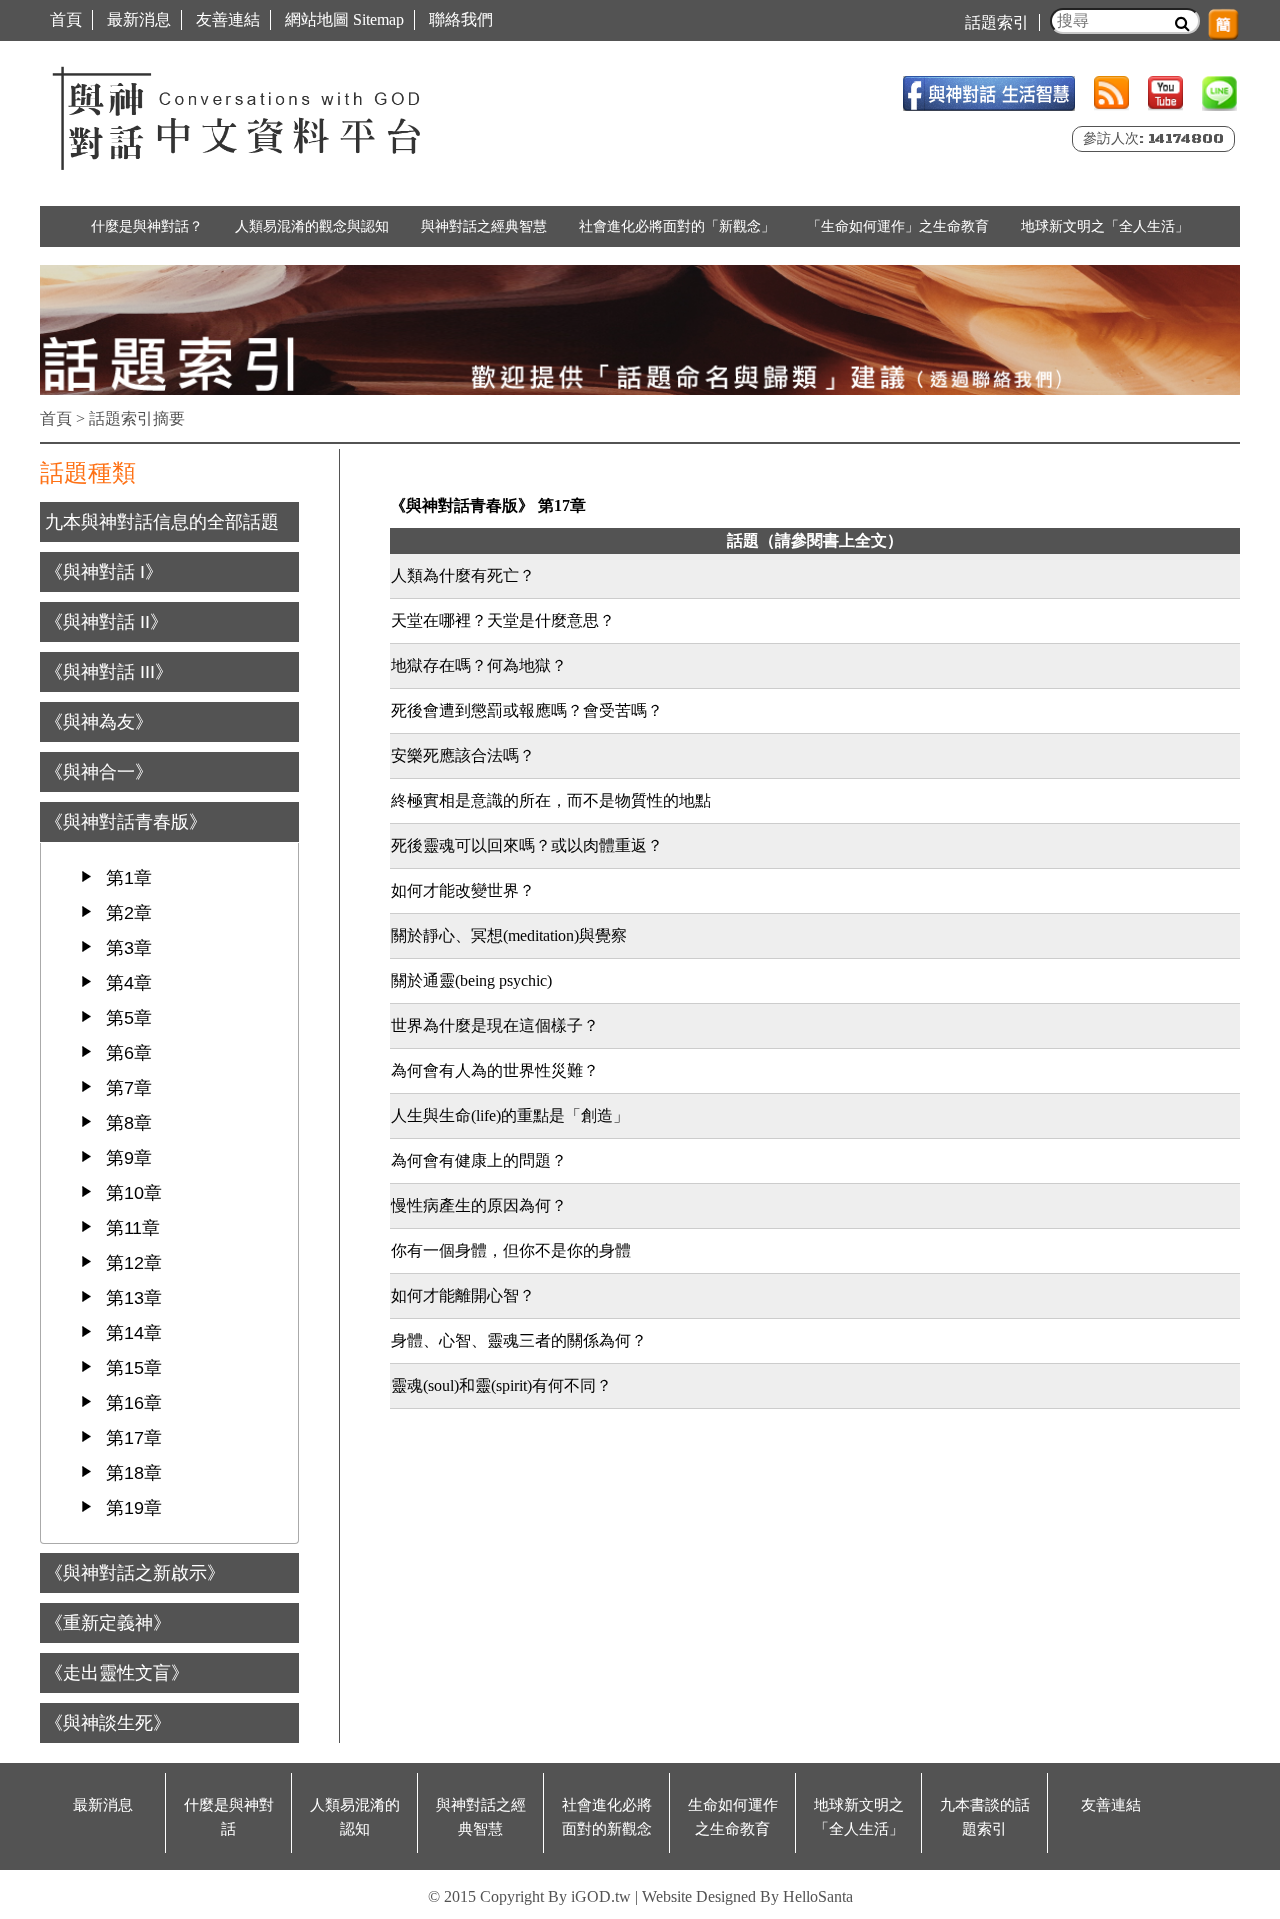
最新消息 (139, 19)
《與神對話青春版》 (126, 822)
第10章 (134, 1193)
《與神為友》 (99, 722)
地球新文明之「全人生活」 (1105, 226)
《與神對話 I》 (104, 572)
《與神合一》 (99, 772)
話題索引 (997, 22)
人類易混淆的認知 (355, 1817)
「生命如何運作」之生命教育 (898, 226)
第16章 (134, 1403)
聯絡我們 (461, 19)
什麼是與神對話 (229, 1817)
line (1219, 93)
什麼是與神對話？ (147, 226)
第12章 (134, 1263)
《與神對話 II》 (106, 622)
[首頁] (240, 113)
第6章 (129, 1053)
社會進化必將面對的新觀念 (607, 1817)
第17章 (134, 1438)
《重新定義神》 (108, 1623)
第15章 (134, 1368)
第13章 (134, 1298)
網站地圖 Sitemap (344, 19)
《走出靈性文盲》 (117, 1673)
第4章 (129, 983)
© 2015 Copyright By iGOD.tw (529, 1896)
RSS (1111, 93)
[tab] (169, 522)
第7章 (129, 1088)
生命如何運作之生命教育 (733, 1817)
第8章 (129, 1123)
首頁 (66, 19)
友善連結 (228, 19)
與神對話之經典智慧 (484, 226)
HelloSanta (818, 1896)
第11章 (133, 1228)
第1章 (129, 878)
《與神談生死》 (108, 1723)
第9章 (129, 1158)
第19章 (134, 1508)
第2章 (129, 913)
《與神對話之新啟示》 (135, 1573)
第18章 (134, 1473)
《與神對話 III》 (109, 672)
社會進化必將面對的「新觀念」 (677, 226)
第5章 (129, 1018)
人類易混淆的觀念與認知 (312, 226)
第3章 (129, 948)
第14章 (134, 1333)
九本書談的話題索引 (985, 1817)
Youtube (1165, 93)
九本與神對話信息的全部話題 (162, 522)
